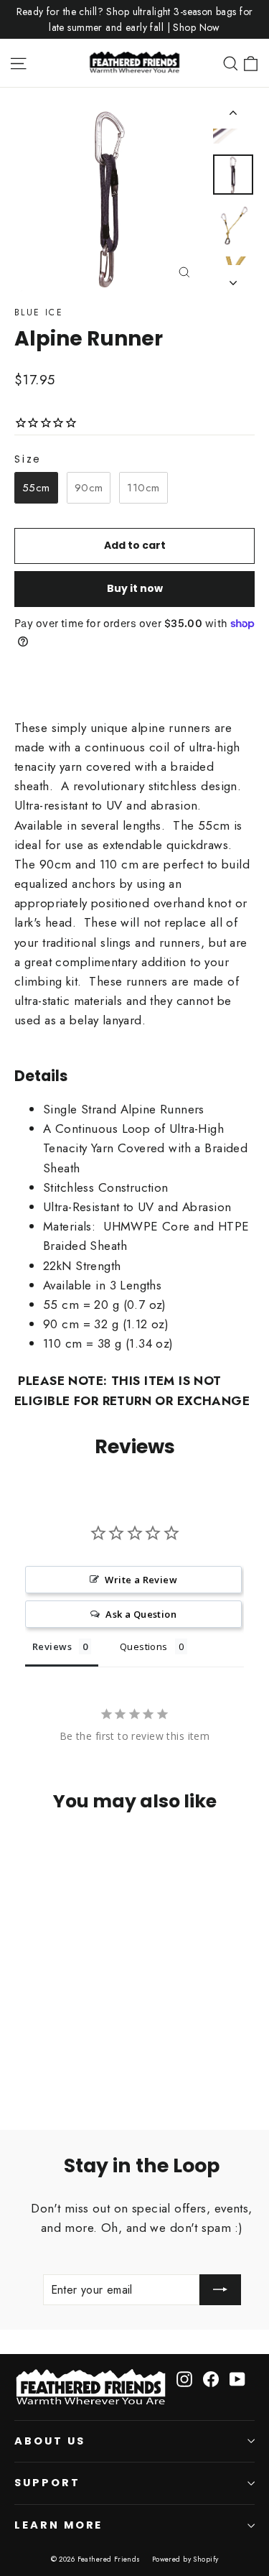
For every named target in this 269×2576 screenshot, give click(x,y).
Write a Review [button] (141, 1580)
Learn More (58, 2525)
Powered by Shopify (185, 2559)
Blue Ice (39, 312)
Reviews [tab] (52, 1646)
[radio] (36, 488)
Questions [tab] (144, 1646)
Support (47, 2483)
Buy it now (135, 588)
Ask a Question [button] (141, 1614)
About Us (50, 2441)
